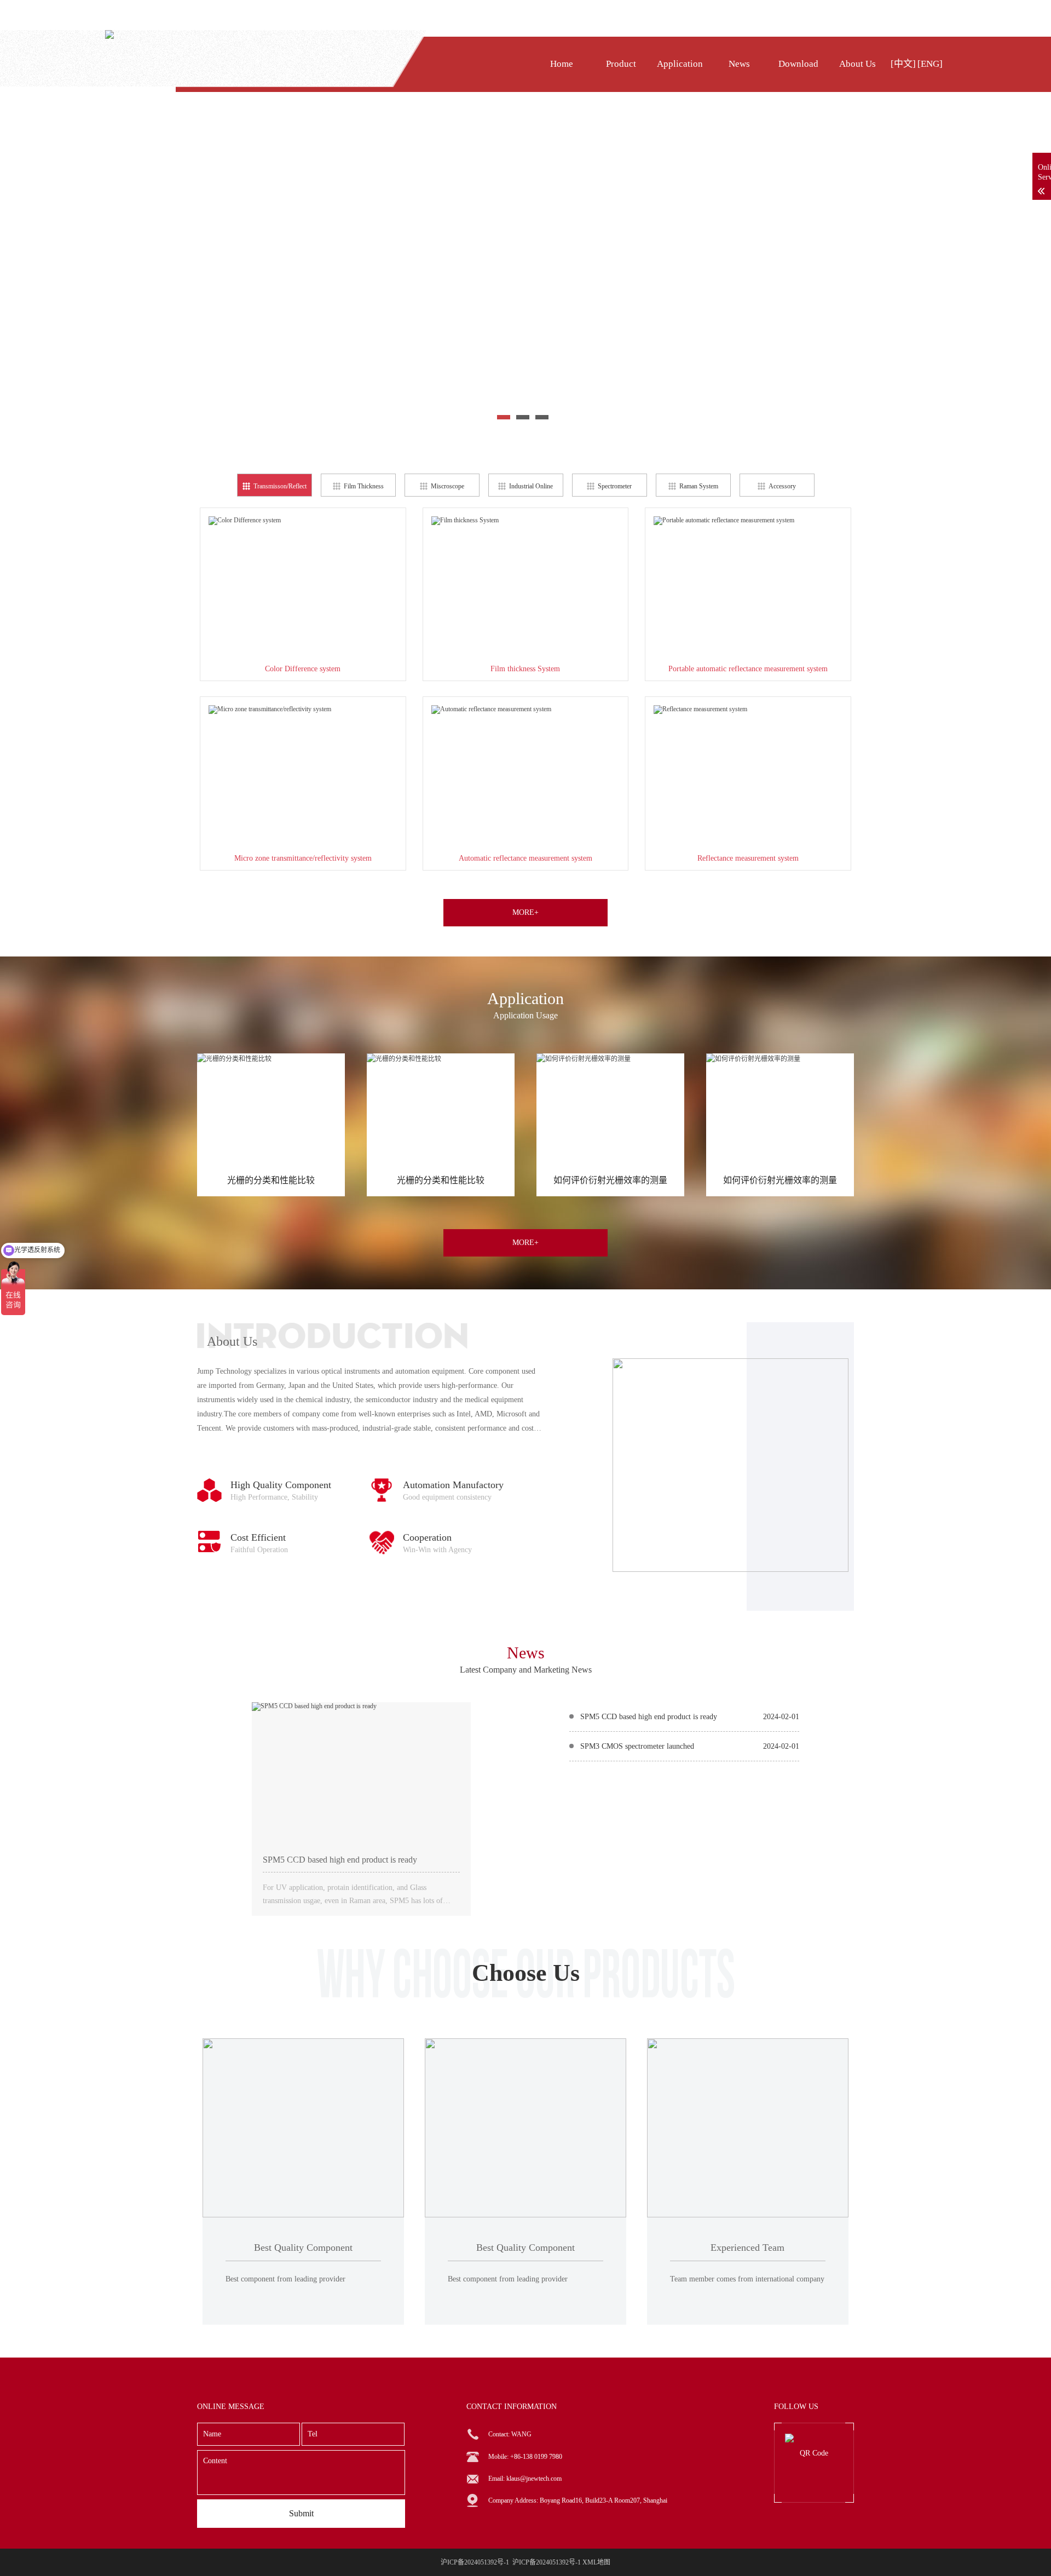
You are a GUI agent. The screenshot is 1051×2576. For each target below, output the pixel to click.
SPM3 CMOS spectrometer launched (637, 1746)
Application (680, 64)
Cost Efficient (258, 1537)
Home (562, 64)
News (739, 64)
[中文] (903, 64)
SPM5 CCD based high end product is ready (340, 1860)
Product (621, 64)
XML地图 (596, 2562)
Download (798, 64)
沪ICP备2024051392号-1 (547, 2562)
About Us (857, 64)
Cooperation (427, 1537)
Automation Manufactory (453, 1485)
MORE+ (525, 912)
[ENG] (930, 64)
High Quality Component (281, 1485)
